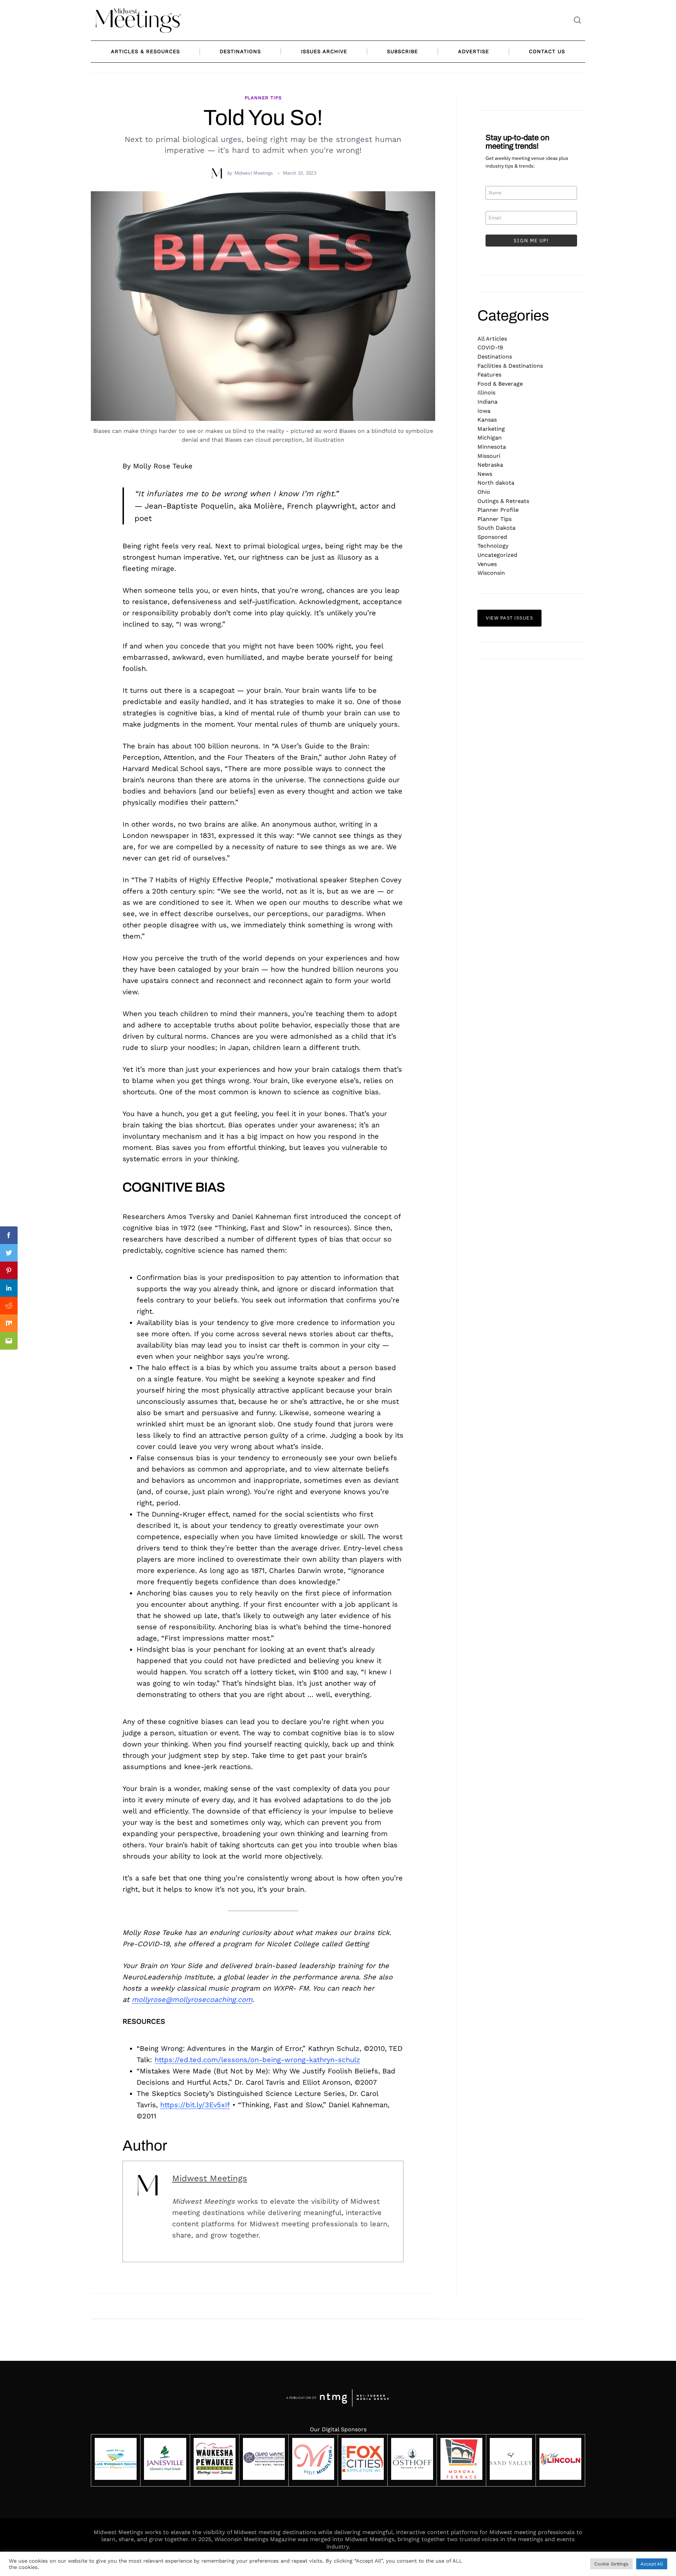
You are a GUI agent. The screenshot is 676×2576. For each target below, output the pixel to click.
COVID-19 (490, 347)
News (485, 474)
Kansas (487, 420)
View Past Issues (509, 618)
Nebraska (490, 465)
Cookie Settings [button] (611, 2564)
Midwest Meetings (254, 173)
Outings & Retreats (503, 501)
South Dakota (496, 528)
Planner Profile (498, 510)
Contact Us (547, 51)
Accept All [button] (652, 2564)
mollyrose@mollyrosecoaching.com (192, 1999)
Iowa (484, 411)
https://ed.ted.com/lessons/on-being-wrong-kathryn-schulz (257, 2060)
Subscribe (402, 51)
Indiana (487, 402)
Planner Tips (263, 98)
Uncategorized (497, 555)
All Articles (492, 339)
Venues (487, 564)
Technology (493, 546)
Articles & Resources (145, 51)
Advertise (474, 51)
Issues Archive (324, 51)
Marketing (491, 429)
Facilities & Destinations (510, 366)
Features (489, 375)
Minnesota (492, 447)
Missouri (489, 456)
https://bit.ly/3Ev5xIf (195, 2105)
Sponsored (492, 537)
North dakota (496, 483)
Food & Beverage (500, 384)
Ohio (484, 492)
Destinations (240, 51)
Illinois (486, 393)
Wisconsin (491, 573)
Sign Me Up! (531, 241)
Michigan (490, 438)
